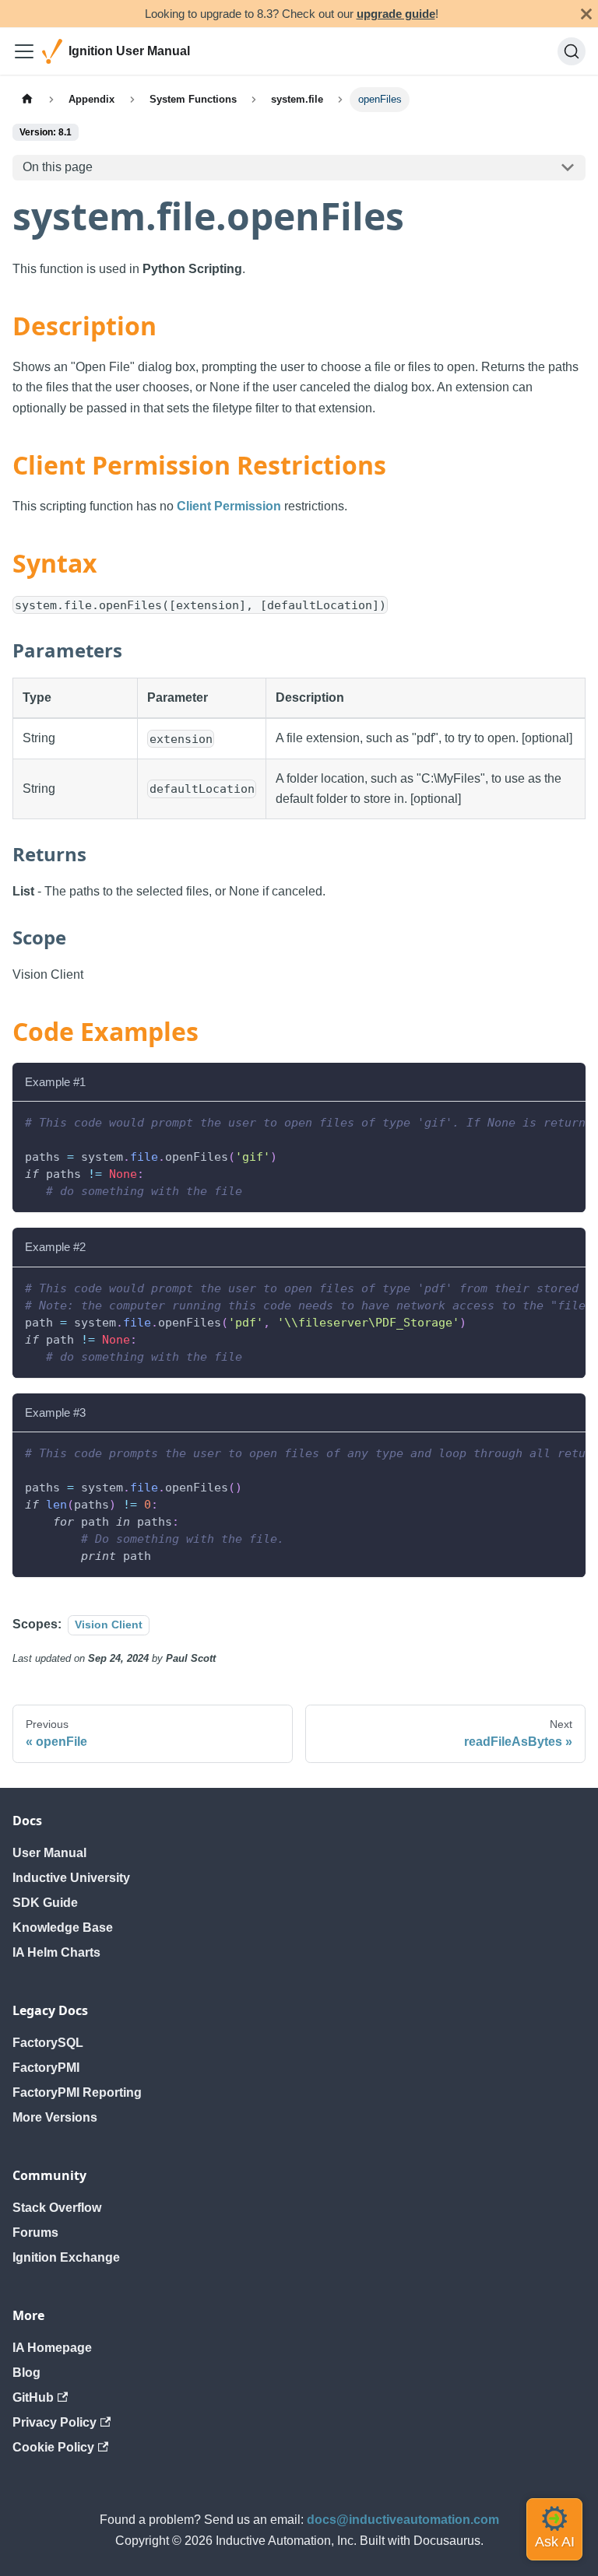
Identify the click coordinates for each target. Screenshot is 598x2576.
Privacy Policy (55, 2422)
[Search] (572, 51)
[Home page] (27, 99)
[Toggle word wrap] (538, 1121)
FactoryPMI (46, 2068)
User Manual (49, 1853)
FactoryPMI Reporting (77, 2092)
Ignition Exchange (66, 2257)
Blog (26, 2373)
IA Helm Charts (56, 1952)
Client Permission (229, 506)
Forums (35, 2233)
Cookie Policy (53, 2447)
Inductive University (71, 1878)
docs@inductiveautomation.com (403, 2520)
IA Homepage (52, 2348)
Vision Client (109, 1624)
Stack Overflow (57, 2208)
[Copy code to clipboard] (566, 1121)
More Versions (55, 2117)
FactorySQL (48, 2043)
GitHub (33, 2397)
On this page (58, 167)
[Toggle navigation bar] (24, 51)
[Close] (586, 14)
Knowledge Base (63, 1928)
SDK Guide (45, 1903)
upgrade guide (396, 14)
